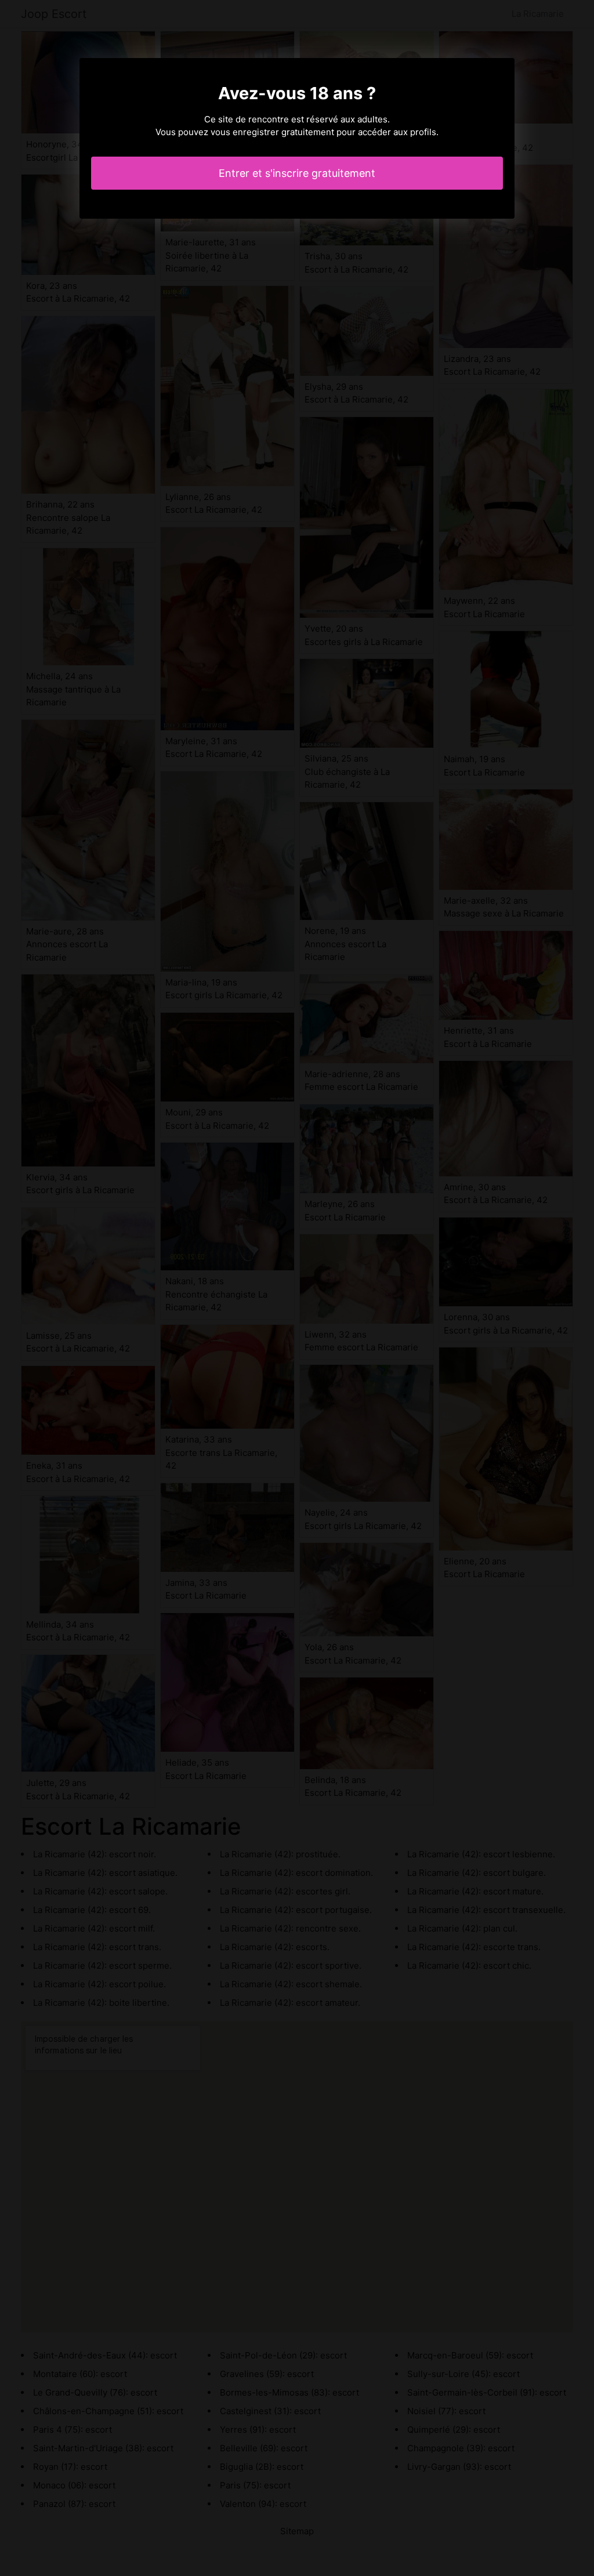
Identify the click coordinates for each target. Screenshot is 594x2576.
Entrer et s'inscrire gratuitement (297, 173)
